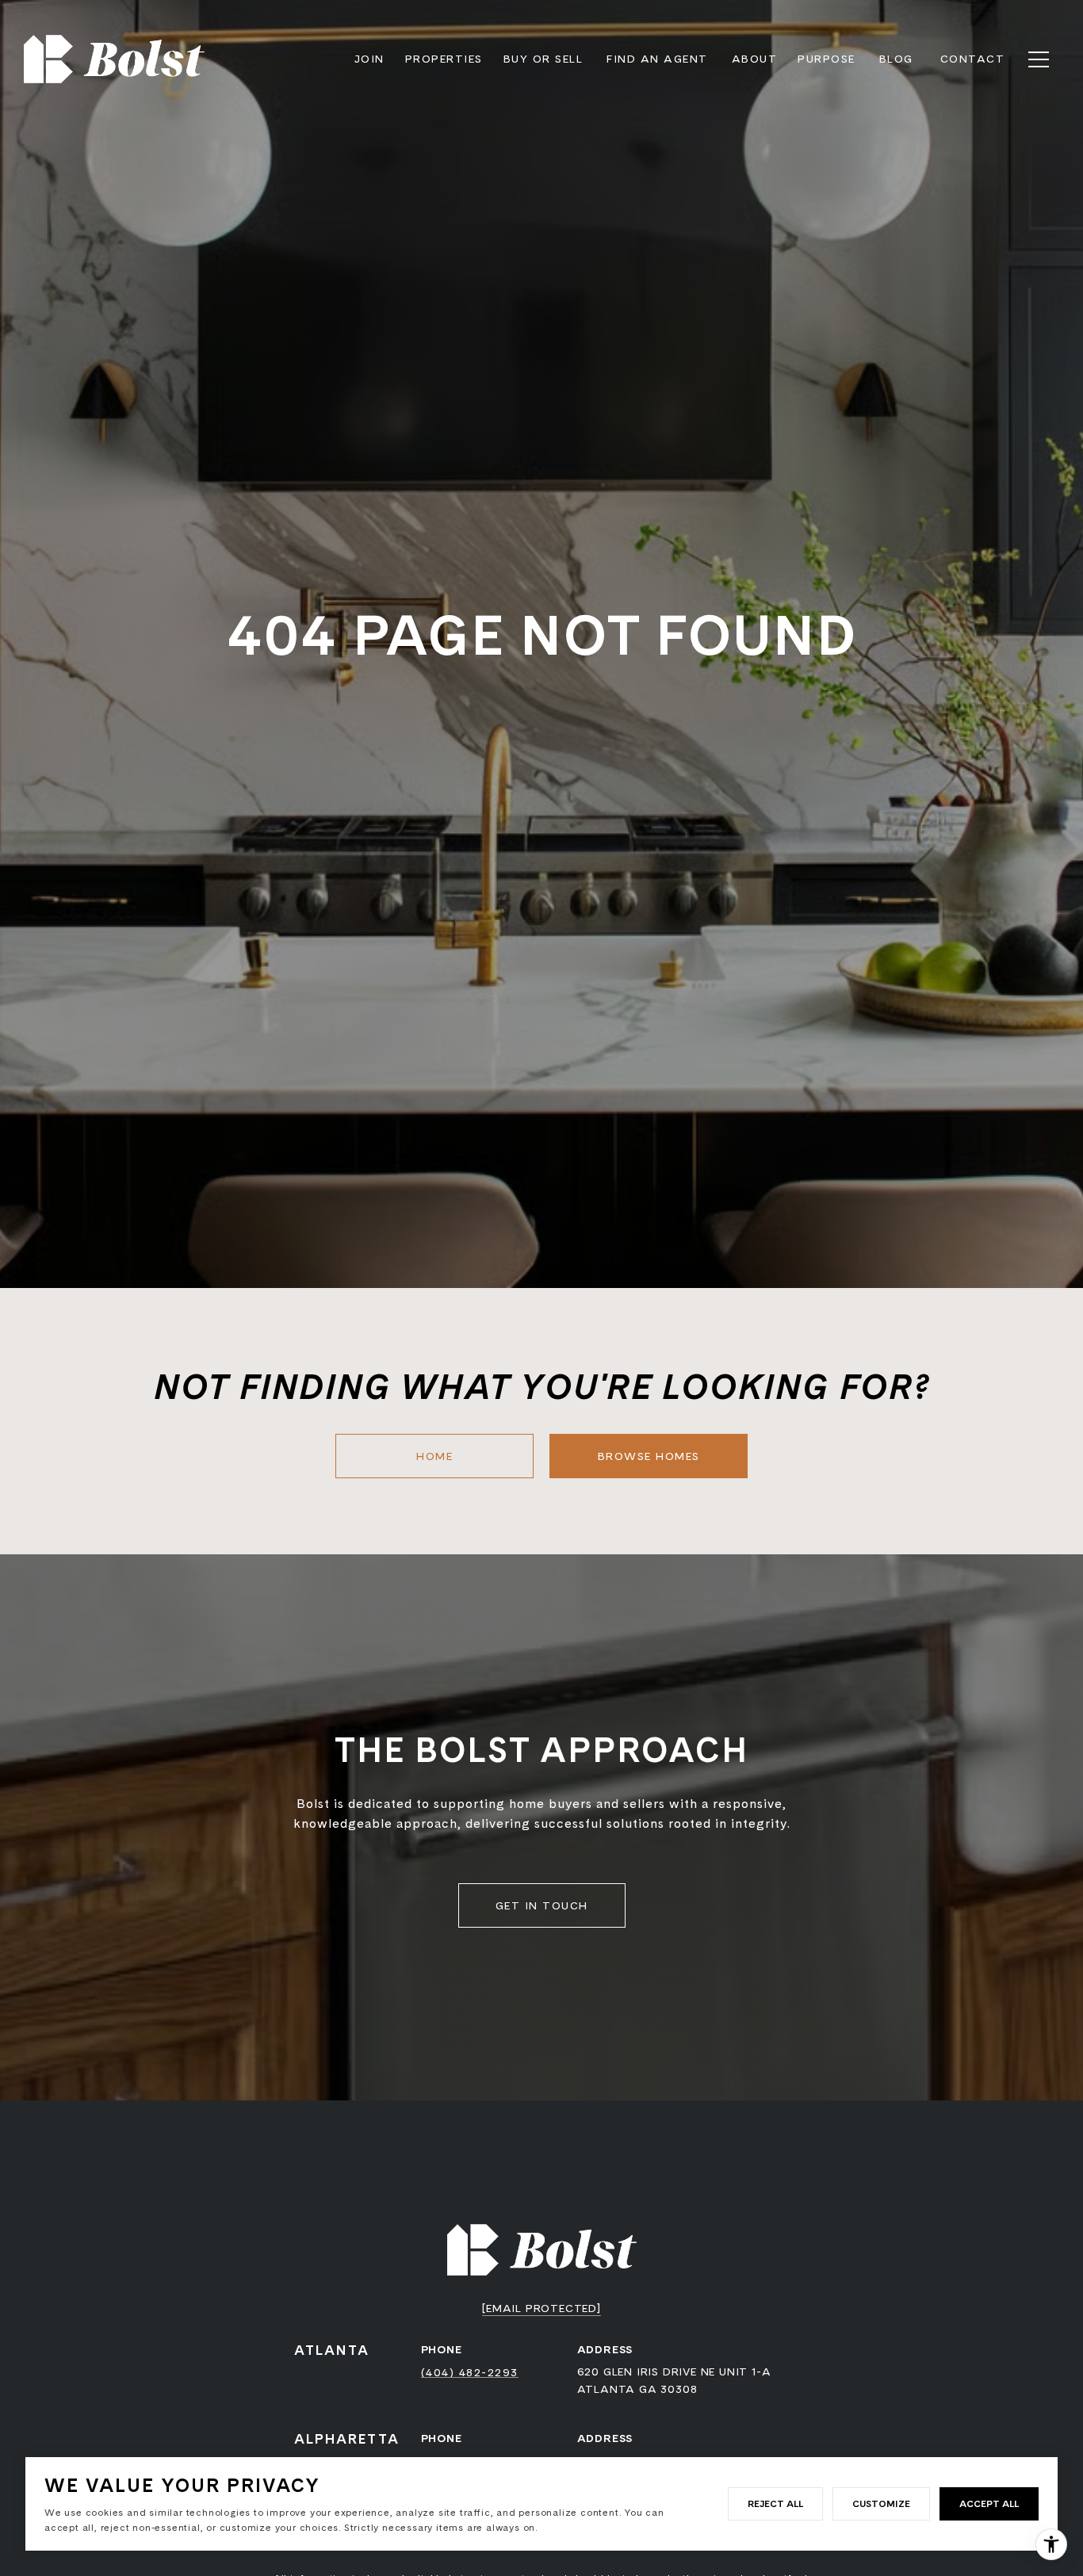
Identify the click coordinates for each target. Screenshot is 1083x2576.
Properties (444, 59)
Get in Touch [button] (542, 1905)
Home (434, 1456)
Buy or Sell (543, 59)
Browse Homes (649, 1456)
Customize (881, 2503)
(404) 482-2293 (470, 2372)
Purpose (827, 59)
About (755, 59)
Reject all (775, 2503)
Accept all (989, 2503)
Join (369, 59)
